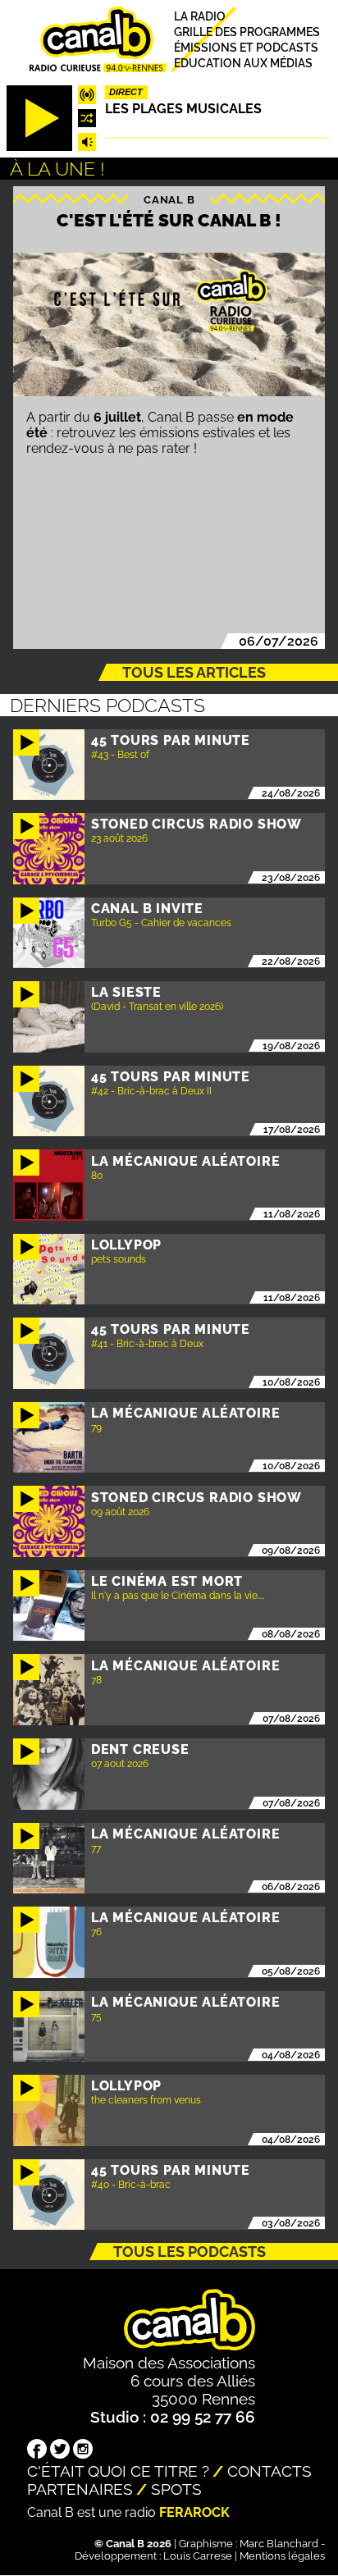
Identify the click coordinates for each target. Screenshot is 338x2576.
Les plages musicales (183, 109)
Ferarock (194, 2512)
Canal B (169, 199)
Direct (126, 92)
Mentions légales (282, 2556)
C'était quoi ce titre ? (118, 2471)
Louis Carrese (198, 2556)
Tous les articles (194, 672)
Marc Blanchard (279, 2544)
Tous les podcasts (190, 2252)
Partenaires (80, 2489)
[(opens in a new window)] (37, 2450)
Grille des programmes (247, 32)
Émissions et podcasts (246, 48)
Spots (176, 2489)
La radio (200, 16)
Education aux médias (243, 62)
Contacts (269, 2471)
